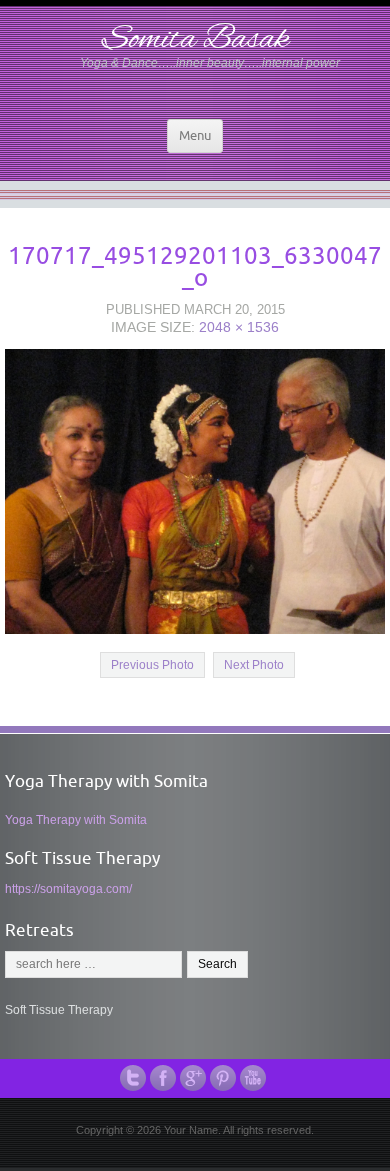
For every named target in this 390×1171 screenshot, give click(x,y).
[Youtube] (255, 1078)
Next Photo (254, 665)
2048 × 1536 (239, 327)
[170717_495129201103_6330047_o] (195, 490)
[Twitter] (135, 1078)
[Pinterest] (225, 1078)
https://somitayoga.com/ (68, 889)
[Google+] (195, 1078)
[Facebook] (165, 1078)
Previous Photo (152, 665)
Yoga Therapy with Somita (76, 820)
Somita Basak (195, 40)
